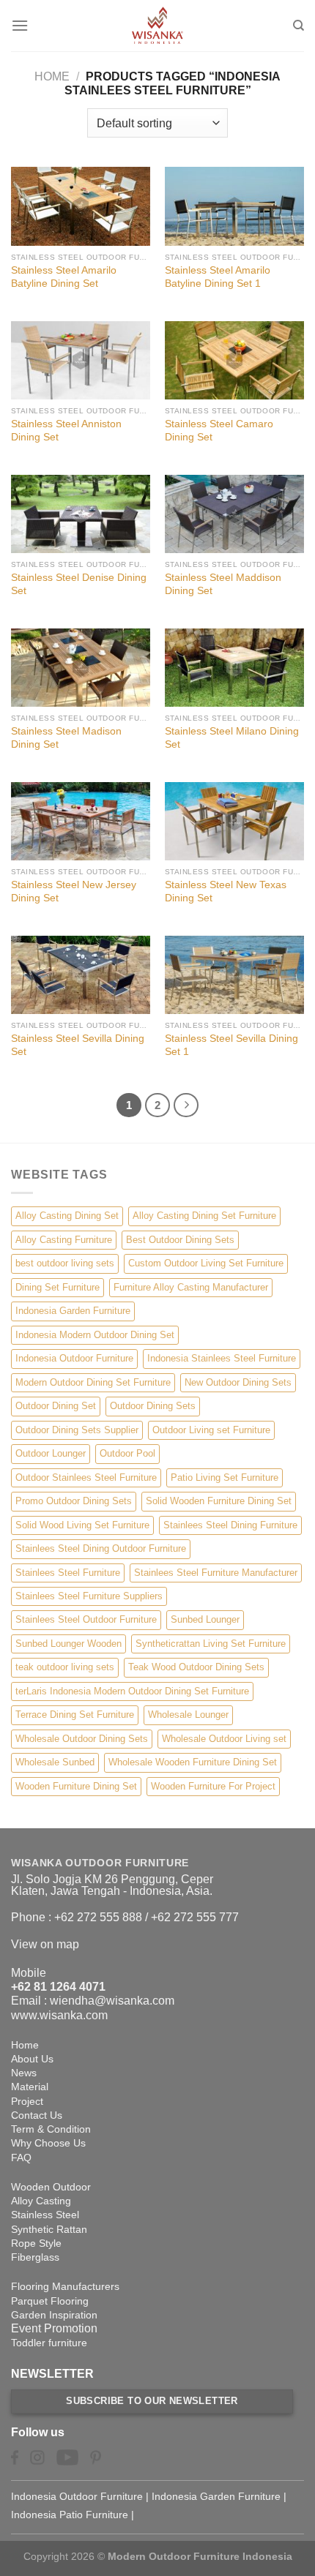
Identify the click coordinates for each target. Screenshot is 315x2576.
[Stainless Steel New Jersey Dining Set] (81, 821)
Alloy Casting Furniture (64, 1240)
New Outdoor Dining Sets (238, 1382)
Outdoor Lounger (51, 1453)
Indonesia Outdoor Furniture (74, 1358)
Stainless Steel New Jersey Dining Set (74, 891)
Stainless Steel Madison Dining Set (66, 738)
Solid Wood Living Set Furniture (82, 1525)
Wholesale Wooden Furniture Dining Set (193, 1762)
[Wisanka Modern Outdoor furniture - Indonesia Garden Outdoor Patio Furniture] (157, 26)
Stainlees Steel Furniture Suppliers (89, 1596)
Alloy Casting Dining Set (67, 1216)
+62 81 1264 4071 (58, 1987)
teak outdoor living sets (65, 1667)
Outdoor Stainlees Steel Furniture (86, 1477)
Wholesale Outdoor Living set (224, 1739)
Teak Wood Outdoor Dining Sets (196, 1667)
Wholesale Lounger (188, 1715)
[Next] (186, 1105)
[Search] (299, 26)
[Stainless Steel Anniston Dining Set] (81, 360)
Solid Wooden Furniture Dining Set (219, 1501)
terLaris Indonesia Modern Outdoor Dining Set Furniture (132, 1691)
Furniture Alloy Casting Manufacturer (191, 1287)
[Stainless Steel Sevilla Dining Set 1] (234, 975)
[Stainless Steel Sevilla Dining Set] (81, 975)
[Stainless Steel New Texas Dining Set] (234, 821)
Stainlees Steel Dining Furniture (230, 1525)
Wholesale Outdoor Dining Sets (82, 1739)
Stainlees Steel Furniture (68, 1573)
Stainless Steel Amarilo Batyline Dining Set (64, 277)
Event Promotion (54, 2328)
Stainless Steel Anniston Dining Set (66, 431)
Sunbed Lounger (205, 1619)
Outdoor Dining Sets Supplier (77, 1430)
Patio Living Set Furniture (225, 1477)
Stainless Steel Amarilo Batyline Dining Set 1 (218, 277)
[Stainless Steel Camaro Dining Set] (234, 360)
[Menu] (20, 25)
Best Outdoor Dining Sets (180, 1240)
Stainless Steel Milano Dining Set (232, 738)
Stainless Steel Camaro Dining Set (219, 431)
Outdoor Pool (127, 1453)
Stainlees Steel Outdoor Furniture (86, 1619)
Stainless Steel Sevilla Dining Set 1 (231, 1045)
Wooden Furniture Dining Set (76, 1786)
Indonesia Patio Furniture (70, 2515)
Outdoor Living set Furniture (211, 1430)
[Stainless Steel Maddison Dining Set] (234, 514)
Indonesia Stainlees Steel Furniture (222, 1358)
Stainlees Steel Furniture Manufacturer (216, 1573)
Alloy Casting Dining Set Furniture (204, 1216)
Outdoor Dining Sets (153, 1406)
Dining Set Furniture (58, 1287)
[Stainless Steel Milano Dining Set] (234, 668)
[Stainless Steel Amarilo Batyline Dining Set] (81, 206)
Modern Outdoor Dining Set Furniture (93, 1382)
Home (52, 76)
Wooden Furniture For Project (213, 1786)
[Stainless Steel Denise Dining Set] (81, 514)
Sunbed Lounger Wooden (68, 1644)
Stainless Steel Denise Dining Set (79, 584)
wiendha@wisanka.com (112, 2001)
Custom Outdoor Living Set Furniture (206, 1263)
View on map (45, 1944)
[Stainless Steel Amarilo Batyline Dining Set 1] (234, 206)
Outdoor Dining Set (56, 1406)
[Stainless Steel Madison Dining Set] (81, 668)
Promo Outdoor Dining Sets (74, 1501)
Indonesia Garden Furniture (73, 1311)
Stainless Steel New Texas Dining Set (226, 891)
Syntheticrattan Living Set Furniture (211, 1644)
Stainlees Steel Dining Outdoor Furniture (101, 1548)
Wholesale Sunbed (55, 1762)
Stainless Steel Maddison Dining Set (223, 584)
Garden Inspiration (54, 2315)
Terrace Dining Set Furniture (75, 1715)
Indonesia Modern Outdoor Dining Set (95, 1335)
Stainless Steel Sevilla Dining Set (78, 1045)
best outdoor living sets (65, 1263)
